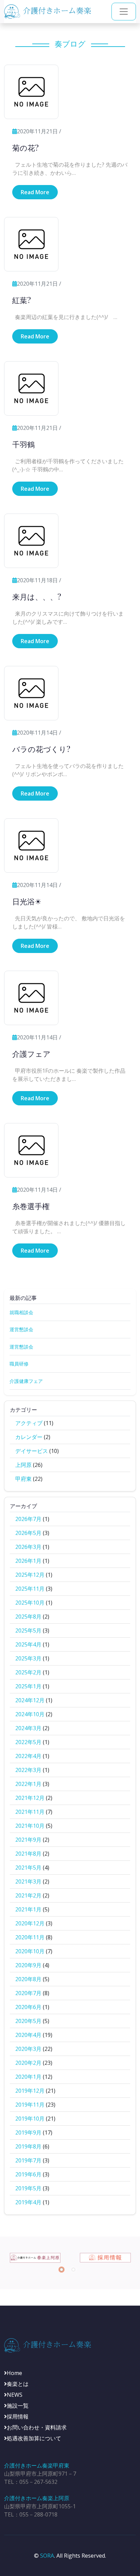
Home (14, 2373)
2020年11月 (30, 1937)
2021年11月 (30, 1812)
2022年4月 (28, 1756)
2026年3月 (28, 1547)
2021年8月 (28, 1854)
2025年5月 (28, 1630)
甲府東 (23, 1479)
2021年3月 (28, 1881)
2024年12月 (30, 1700)
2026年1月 (28, 1561)
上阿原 (23, 1465)
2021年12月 (30, 1798)
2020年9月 (28, 1965)
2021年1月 (28, 1909)
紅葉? (22, 300)
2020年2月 (28, 2063)
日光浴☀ (27, 901)
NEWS (15, 2395)
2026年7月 (28, 1519)
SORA (47, 2556)
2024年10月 (30, 1714)
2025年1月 (28, 1686)
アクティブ (29, 1423)
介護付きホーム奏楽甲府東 (37, 2465)
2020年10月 (30, 1951)
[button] (62, 2270)
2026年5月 (28, 1533)
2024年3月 (28, 1728)
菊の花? (25, 148)
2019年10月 (30, 2119)
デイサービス (32, 1451)
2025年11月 (30, 1589)
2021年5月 (28, 1868)
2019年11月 (30, 2105)
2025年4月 (28, 1644)
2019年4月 (28, 2202)
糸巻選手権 (31, 1206)
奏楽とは (18, 2384)
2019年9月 (28, 2132)
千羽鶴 (23, 444)
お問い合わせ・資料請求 (37, 2427)
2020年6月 (28, 2007)
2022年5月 (28, 1742)
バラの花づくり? (41, 749)
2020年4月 (28, 2035)
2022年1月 (28, 1784)
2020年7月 (28, 1993)
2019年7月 (28, 2160)
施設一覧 (18, 2406)
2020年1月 (28, 2077)
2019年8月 (28, 2146)
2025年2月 (28, 1672)
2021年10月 (30, 1826)
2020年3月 (28, 2049)
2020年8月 (28, 1979)
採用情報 (18, 2416)
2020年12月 (30, 1923)
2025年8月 (28, 1617)
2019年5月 (28, 2188)
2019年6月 (28, 2174)
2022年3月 (28, 1770)
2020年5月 (28, 2021)
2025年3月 (28, 1658)
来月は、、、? (37, 597)
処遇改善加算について (34, 2438)
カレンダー (29, 1437)
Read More (35, 192)
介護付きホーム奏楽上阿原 (37, 2498)
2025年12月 (30, 1575)
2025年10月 (30, 1603)
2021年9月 (28, 1840)
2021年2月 (28, 1895)
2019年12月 (30, 2091)
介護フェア (31, 1054)
